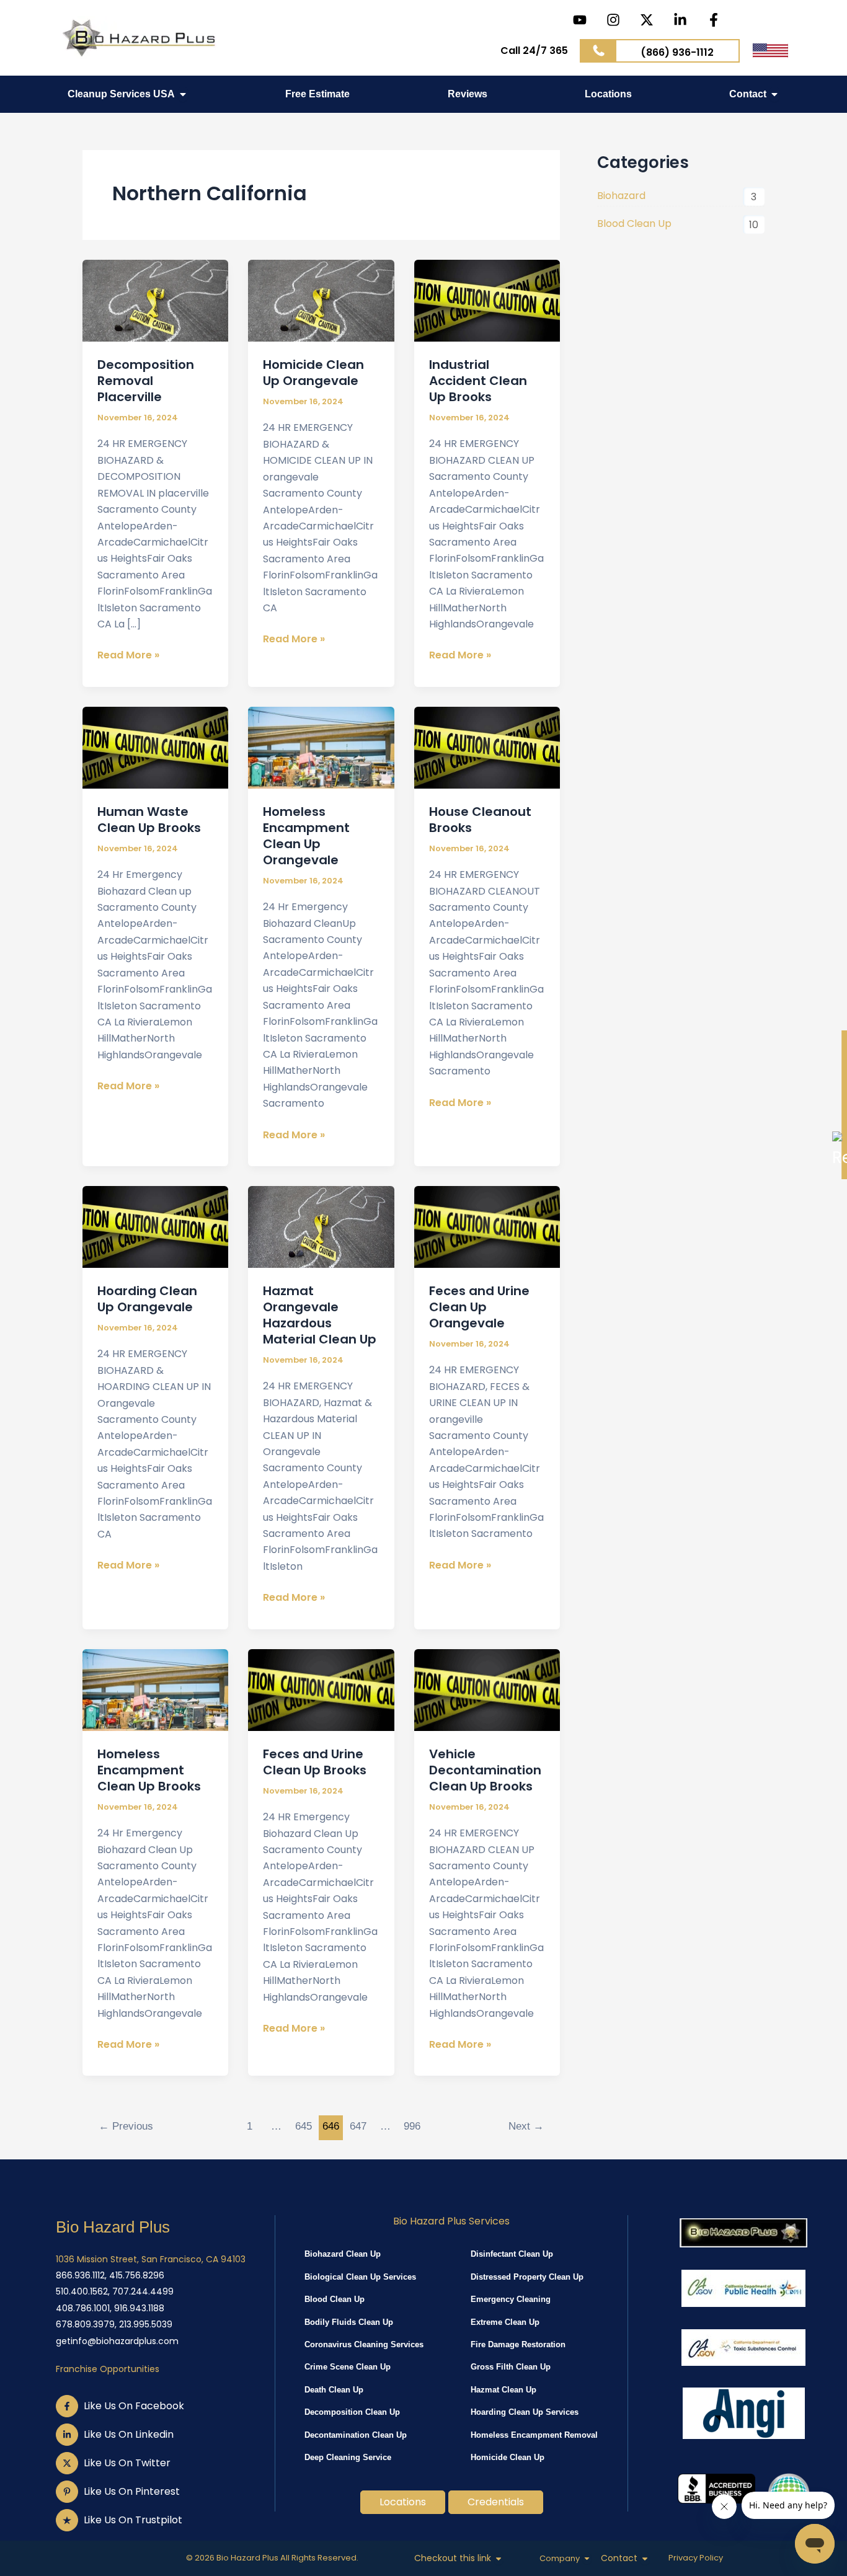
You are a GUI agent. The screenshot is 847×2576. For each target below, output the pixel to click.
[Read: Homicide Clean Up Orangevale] (321, 300)
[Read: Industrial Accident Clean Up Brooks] (487, 300)
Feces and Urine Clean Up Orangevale (479, 1307)
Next (526, 2126)
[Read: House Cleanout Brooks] (487, 747)
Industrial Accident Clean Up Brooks (478, 381)
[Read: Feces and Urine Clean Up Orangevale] (487, 1226)
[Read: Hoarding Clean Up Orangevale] (155, 1226)
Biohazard (621, 196)
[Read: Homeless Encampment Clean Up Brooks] (155, 1689)
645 (304, 2126)
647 (358, 2126)
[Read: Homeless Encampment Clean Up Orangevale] (321, 747)
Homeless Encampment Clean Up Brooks (149, 1770)
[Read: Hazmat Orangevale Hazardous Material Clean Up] (321, 1226)
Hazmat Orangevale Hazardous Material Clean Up (320, 1315)
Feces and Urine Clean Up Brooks (315, 1762)
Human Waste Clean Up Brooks (149, 820)
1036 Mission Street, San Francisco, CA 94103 (151, 2259)
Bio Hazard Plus (113, 2227)
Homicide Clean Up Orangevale (313, 373)
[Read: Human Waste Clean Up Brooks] (155, 747)
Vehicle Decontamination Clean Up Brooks (485, 1770)
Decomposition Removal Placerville (146, 381)
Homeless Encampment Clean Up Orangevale (306, 836)
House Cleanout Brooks (480, 820)
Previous (126, 2126)
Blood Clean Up (634, 224)
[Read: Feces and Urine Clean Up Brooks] (321, 1689)
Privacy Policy (696, 2558)
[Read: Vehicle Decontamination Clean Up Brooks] (487, 1689)
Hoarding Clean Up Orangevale (147, 1299)
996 (412, 2126)
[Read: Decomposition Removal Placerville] (155, 300)
